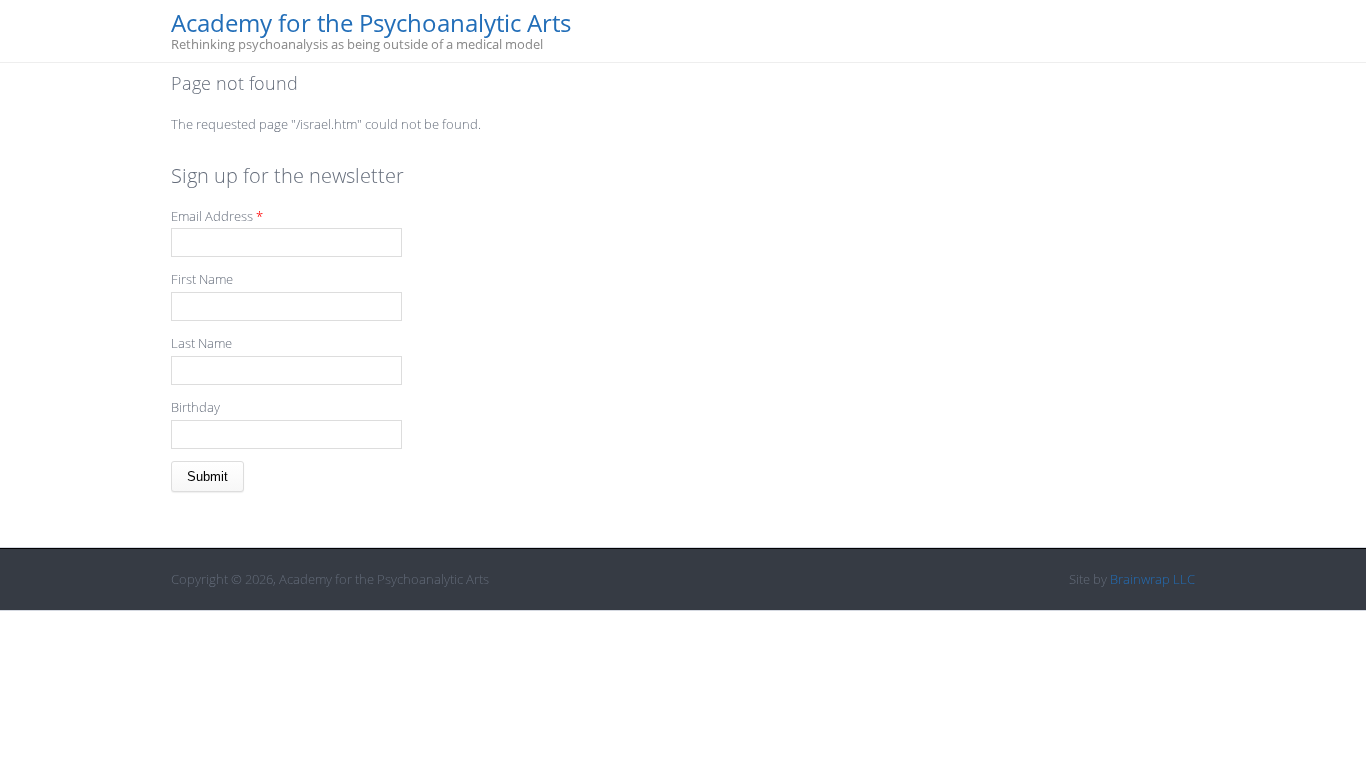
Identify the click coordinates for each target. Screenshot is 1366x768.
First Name (202, 279)
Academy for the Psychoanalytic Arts (371, 23)
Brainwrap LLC (1152, 579)
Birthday (195, 407)
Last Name (201, 343)
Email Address (217, 216)
